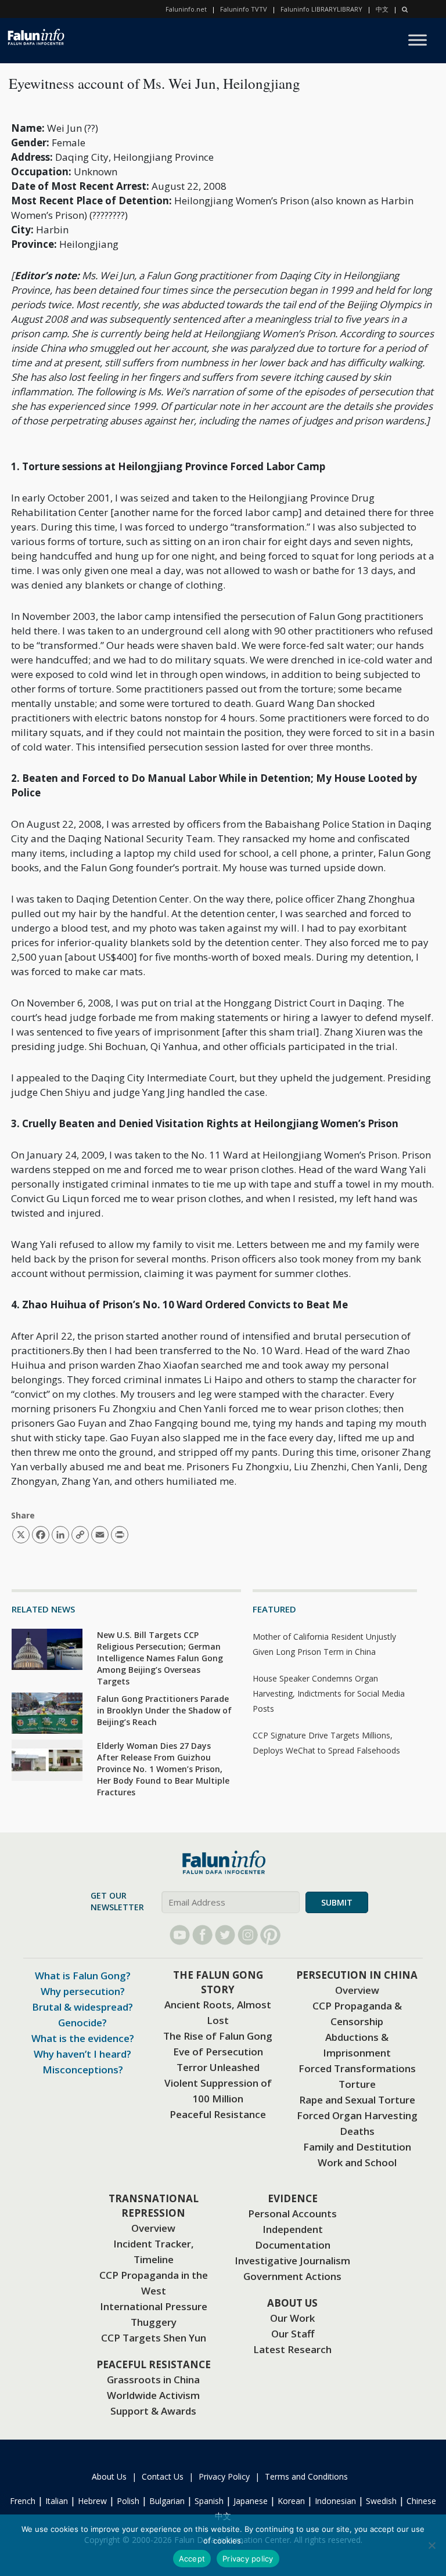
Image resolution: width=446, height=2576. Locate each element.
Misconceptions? (83, 2070)
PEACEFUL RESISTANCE (154, 2364)
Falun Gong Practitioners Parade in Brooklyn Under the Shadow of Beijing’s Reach (164, 1710)
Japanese (251, 2501)
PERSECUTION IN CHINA (357, 1975)
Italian (57, 2501)
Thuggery (154, 2322)
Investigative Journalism (292, 2261)
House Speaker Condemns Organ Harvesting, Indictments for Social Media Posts (329, 1693)
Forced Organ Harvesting (357, 2115)
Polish (128, 2501)
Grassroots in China (153, 2380)
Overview (357, 1990)
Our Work (292, 2318)
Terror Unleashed (218, 2067)
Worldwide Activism (153, 2395)
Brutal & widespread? (82, 2007)
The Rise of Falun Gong (218, 2036)
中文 (382, 9)
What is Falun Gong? (83, 1976)
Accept (192, 2559)
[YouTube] (180, 1935)
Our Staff (293, 2334)
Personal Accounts (292, 2214)
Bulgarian (167, 2501)
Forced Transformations (357, 2068)
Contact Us (163, 2476)
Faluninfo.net (186, 9)
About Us (109, 2476)
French (23, 2501)
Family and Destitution (357, 2147)
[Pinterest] (270, 1935)
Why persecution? (83, 1991)
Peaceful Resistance (218, 2114)
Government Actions (292, 2276)
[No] (431, 2545)
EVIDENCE (293, 2198)
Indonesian (335, 2501)
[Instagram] (248, 1935)
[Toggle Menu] (418, 40)
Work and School (357, 2162)
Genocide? (82, 2023)
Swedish (381, 2501)
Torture (357, 2084)
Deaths (357, 2131)
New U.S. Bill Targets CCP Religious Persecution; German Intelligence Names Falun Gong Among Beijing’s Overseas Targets (160, 1658)
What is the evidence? (83, 2038)
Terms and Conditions (306, 2476)
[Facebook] (202, 1935)
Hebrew (92, 2501)
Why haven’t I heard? (82, 2054)
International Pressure (154, 2306)
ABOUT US (292, 2303)
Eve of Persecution (218, 2052)
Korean (291, 2501)
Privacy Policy (224, 2476)
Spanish (209, 2501)
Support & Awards (153, 2411)
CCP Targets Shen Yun (154, 2338)
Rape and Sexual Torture (357, 2100)
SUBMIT (337, 1902)
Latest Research (292, 2349)
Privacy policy (248, 2559)
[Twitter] (225, 1935)
